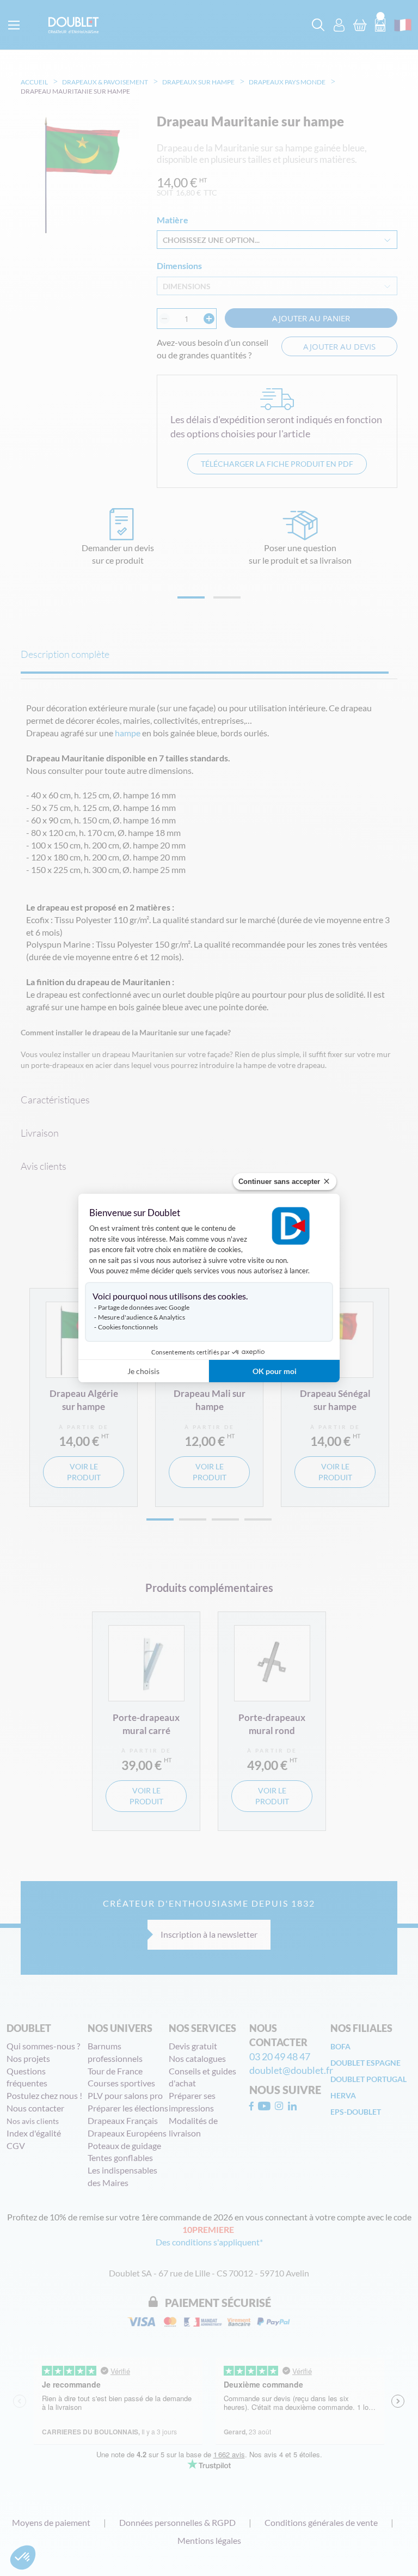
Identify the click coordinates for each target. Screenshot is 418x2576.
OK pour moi (275, 1371)
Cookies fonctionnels (128, 1327)
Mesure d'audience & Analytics (142, 1317)
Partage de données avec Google (144, 1307)
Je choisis (143, 1371)
